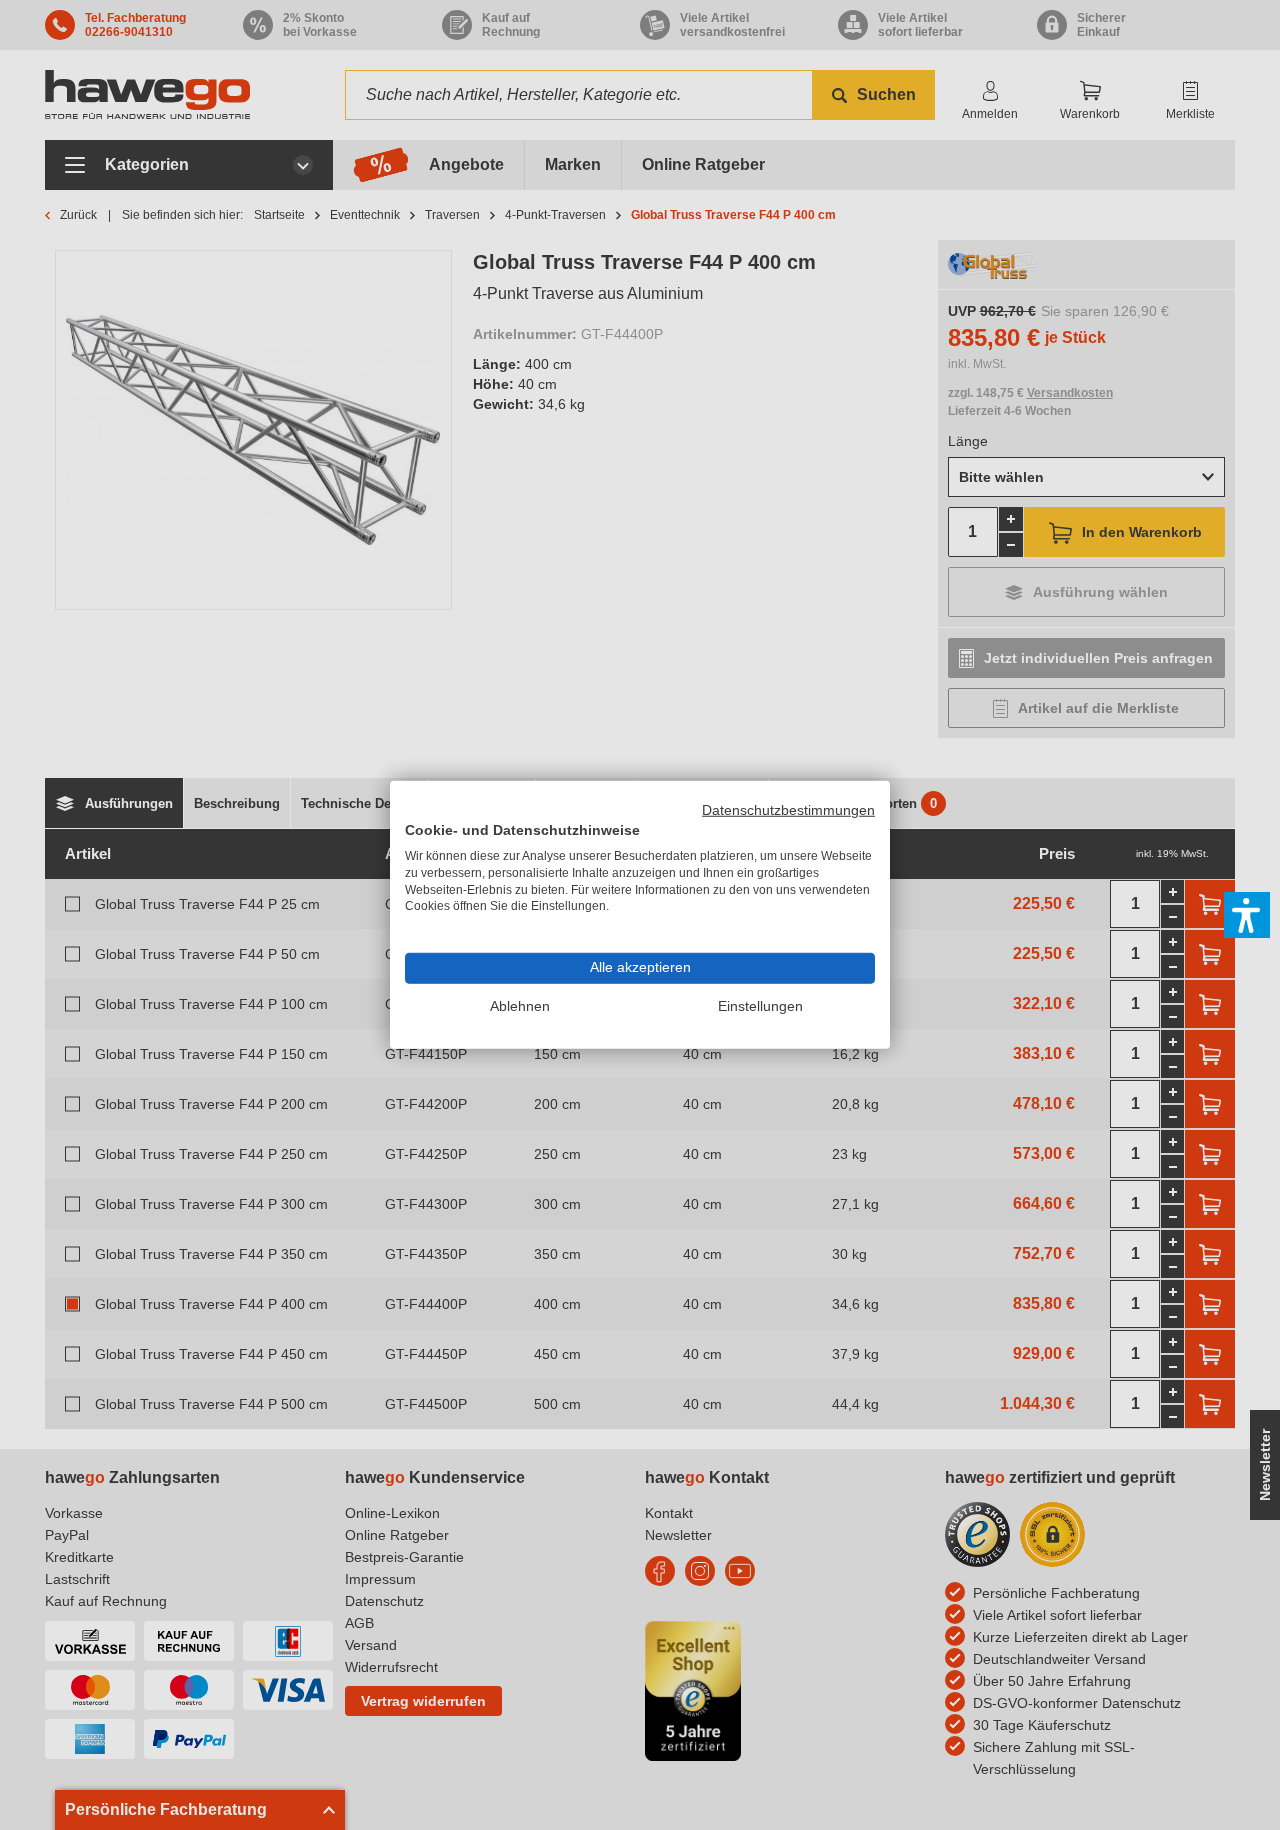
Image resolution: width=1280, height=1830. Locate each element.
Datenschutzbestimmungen (788, 810)
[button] (1247, 915)
